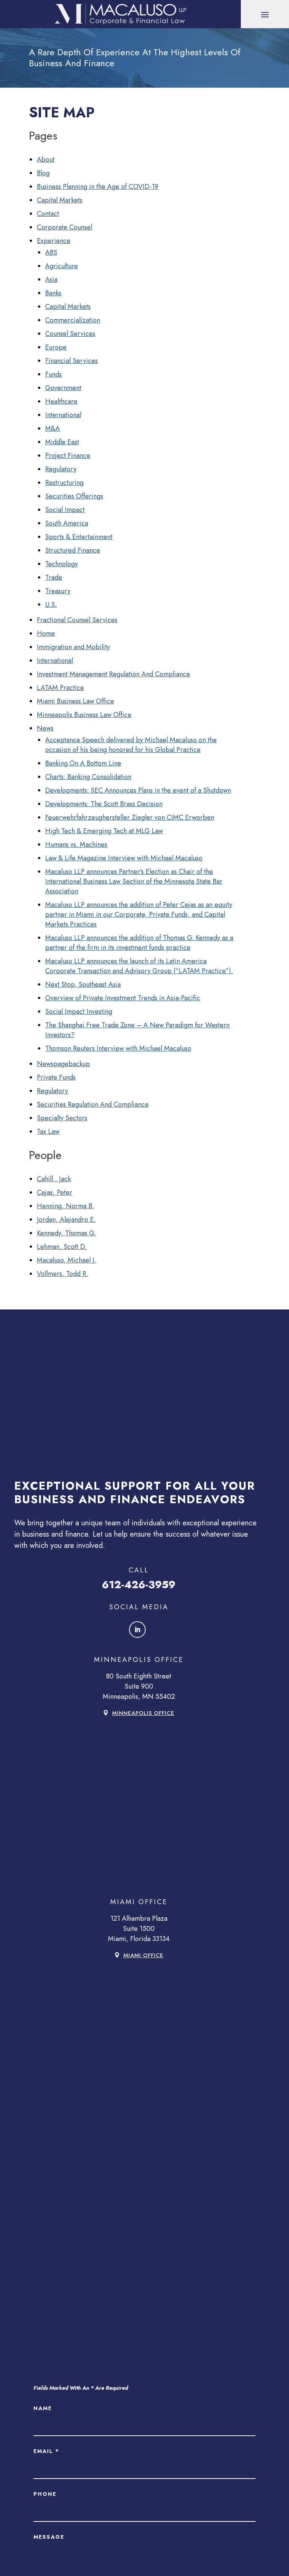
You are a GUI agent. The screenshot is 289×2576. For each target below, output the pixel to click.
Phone (45, 2494)
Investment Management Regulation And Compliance (113, 674)
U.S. (51, 605)
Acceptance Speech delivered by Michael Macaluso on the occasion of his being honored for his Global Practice (131, 745)
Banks (53, 293)
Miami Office (143, 1955)
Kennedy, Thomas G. (66, 1233)
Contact (48, 214)
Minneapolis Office (143, 1713)
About (46, 159)
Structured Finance (73, 550)
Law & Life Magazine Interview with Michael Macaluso (124, 858)
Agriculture (62, 266)
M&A (52, 428)
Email (46, 2451)
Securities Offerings (74, 496)
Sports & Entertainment (79, 537)
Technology (62, 564)
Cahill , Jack (54, 1179)
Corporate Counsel (65, 227)
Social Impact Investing (79, 1012)
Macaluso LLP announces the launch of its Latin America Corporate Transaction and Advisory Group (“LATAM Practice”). (139, 966)
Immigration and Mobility (73, 647)
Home (46, 633)
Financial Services (71, 361)
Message (49, 2537)
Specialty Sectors (62, 1118)
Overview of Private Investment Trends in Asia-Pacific (123, 998)
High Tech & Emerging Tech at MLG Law (104, 831)
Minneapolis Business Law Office (84, 715)
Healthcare (61, 401)
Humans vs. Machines (76, 844)
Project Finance (68, 456)
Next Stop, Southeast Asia (83, 984)
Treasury (58, 591)
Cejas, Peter (55, 1192)
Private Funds (56, 1077)
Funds (53, 374)
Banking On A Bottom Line (83, 763)
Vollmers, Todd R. (62, 1274)
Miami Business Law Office (75, 701)
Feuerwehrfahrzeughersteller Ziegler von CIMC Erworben (130, 817)
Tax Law (48, 1132)
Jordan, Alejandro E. (66, 1220)
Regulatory (61, 469)
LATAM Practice (60, 688)
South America (67, 523)
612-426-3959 (139, 1585)
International (63, 415)
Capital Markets (60, 200)
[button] (265, 14)
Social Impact (65, 510)
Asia (51, 279)
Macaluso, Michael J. (67, 1260)
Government (63, 388)
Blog (43, 173)
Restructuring (64, 483)
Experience (54, 241)
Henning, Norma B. (65, 1206)
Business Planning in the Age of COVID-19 (98, 187)
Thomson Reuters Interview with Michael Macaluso (118, 1048)
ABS (51, 252)
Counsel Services (70, 334)
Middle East (62, 442)
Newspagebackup (63, 1064)
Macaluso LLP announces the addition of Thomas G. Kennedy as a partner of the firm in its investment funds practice (139, 943)
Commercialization (73, 320)
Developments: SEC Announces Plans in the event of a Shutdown (138, 790)
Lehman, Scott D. (62, 1247)
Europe (56, 347)
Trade (54, 577)
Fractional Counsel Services (77, 620)
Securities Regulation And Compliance (93, 1104)
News (45, 728)
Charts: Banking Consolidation (88, 777)
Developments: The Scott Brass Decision (104, 804)
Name (43, 2408)
